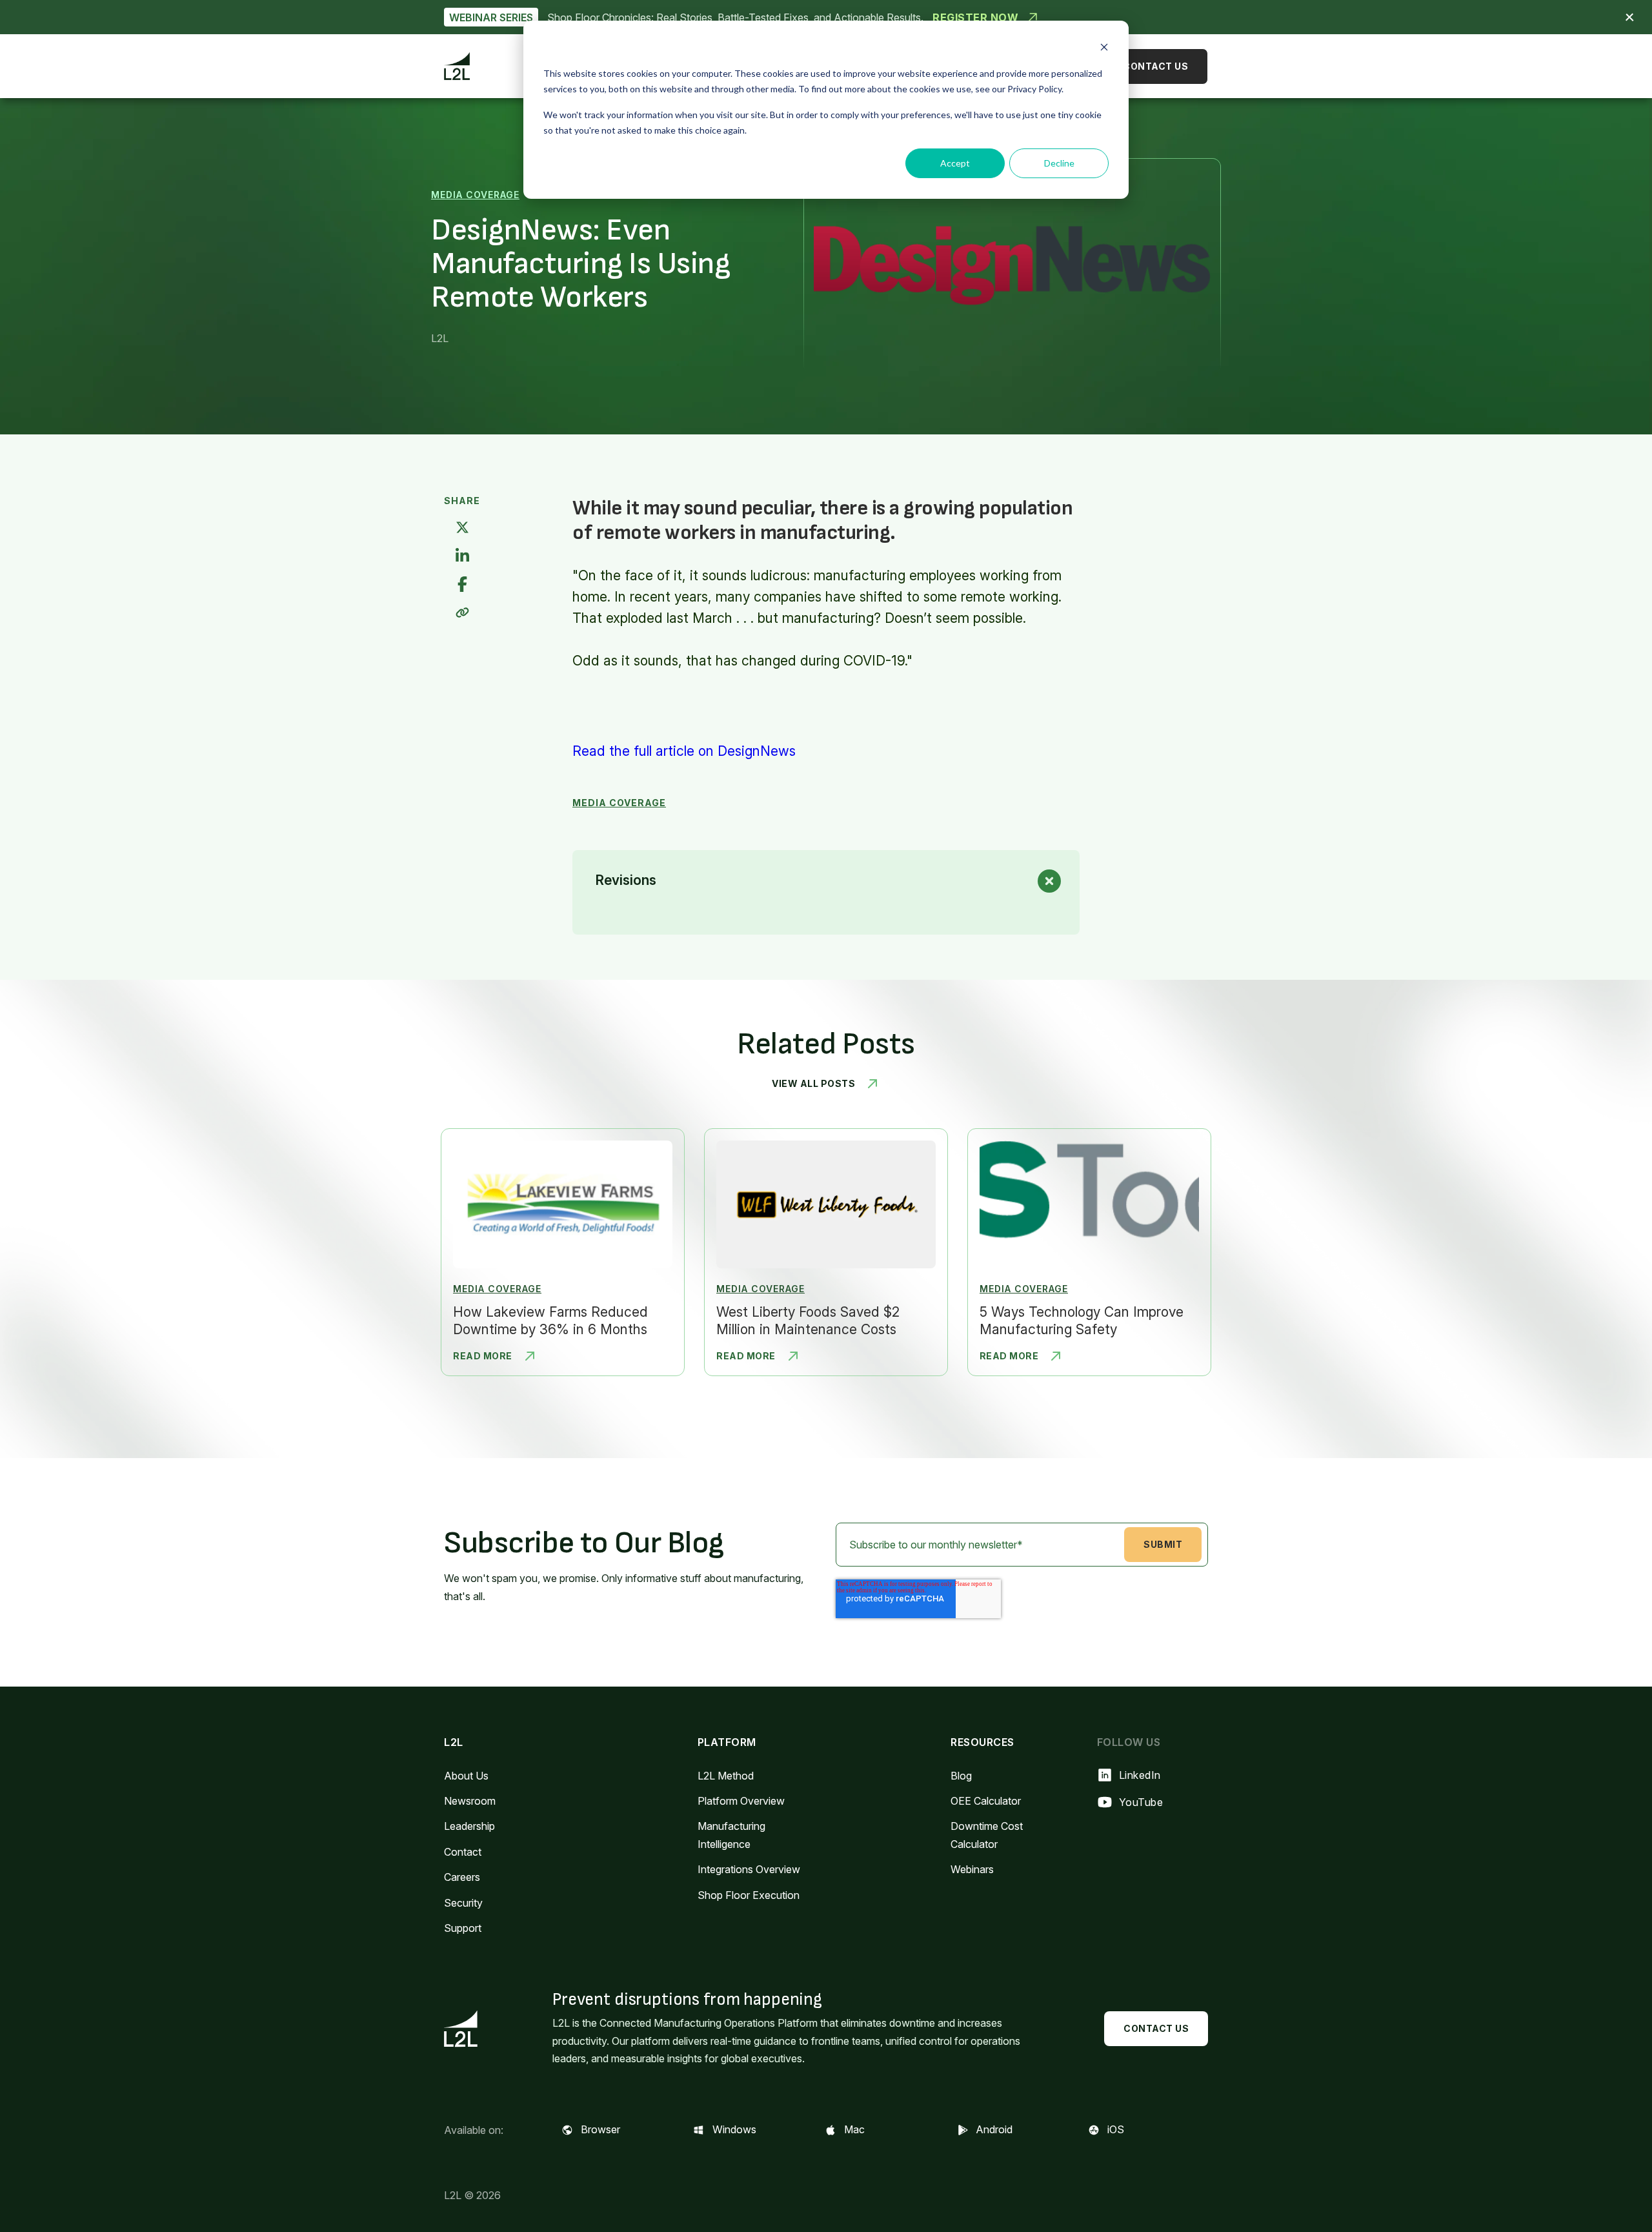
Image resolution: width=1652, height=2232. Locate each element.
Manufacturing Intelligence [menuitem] (731, 1835)
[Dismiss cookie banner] (1104, 49)
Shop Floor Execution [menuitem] (749, 1895)
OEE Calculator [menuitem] (986, 1801)
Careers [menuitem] (462, 1877)
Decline (1059, 163)
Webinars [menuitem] (972, 1869)
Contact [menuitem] (463, 1852)
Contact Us (1155, 66)
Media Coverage (475, 195)
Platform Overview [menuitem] (741, 1801)
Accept (955, 163)
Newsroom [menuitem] (470, 1801)
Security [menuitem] (463, 1903)
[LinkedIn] (462, 557)
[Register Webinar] (826, 17)
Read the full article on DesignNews (684, 751)
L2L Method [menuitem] (726, 1776)
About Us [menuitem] (466, 1776)
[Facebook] (462, 585)
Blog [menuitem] (961, 1776)
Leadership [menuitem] (469, 1826)
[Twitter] (462, 528)
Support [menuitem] (463, 1928)
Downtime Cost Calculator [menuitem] (987, 1835)
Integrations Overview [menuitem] (749, 1869)
